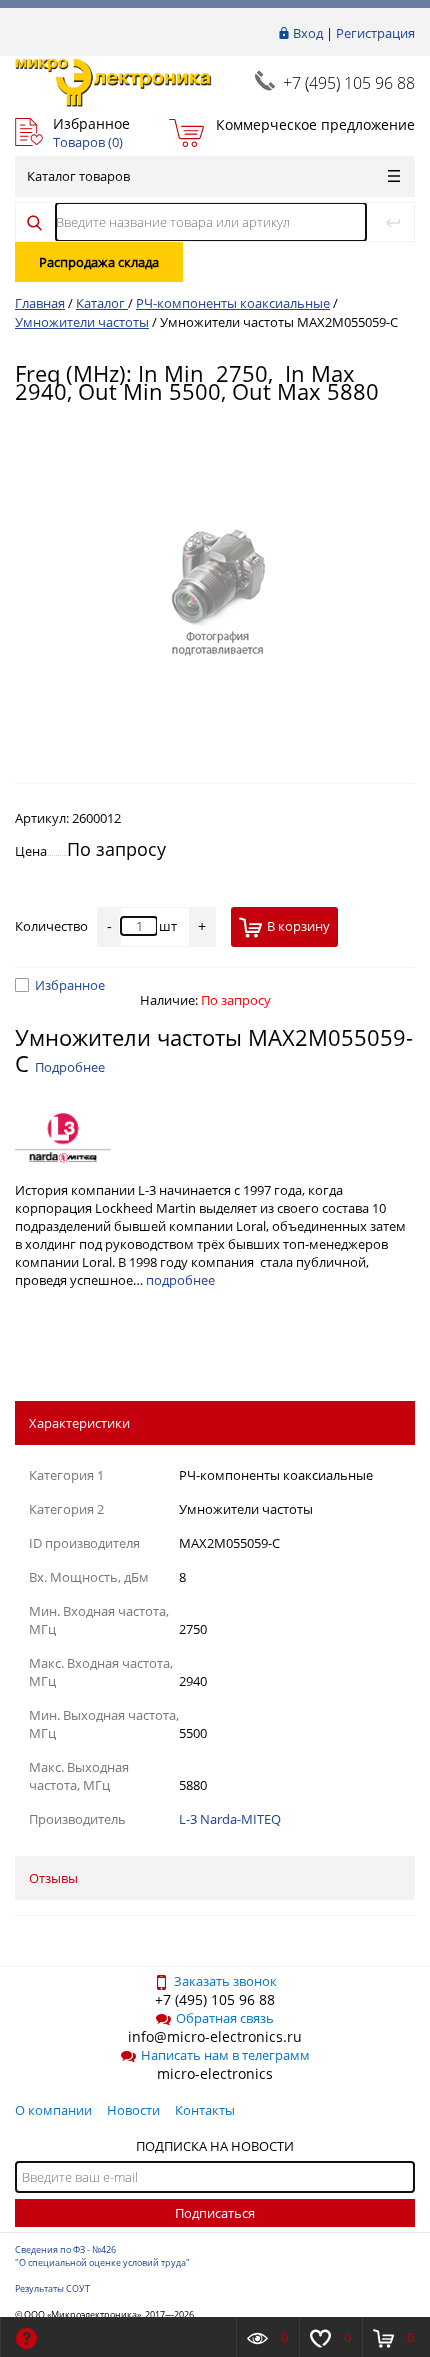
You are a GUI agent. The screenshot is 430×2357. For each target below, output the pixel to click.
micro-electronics (215, 2073)
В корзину (298, 926)
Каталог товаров (78, 176)
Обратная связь (225, 2018)
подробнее (180, 1280)
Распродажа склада (99, 262)
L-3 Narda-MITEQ (230, 1819)
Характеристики (79, 1423)
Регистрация (375, 33)
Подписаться (215, 2213)
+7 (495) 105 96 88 (349, 83)
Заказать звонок (225, 1981)
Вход (308, 33)
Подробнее (70, 1067)
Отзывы (53, 1878)
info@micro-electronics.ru (215, 2036)
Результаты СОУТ (52, 2288)
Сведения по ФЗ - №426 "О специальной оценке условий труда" (102, 2256)
